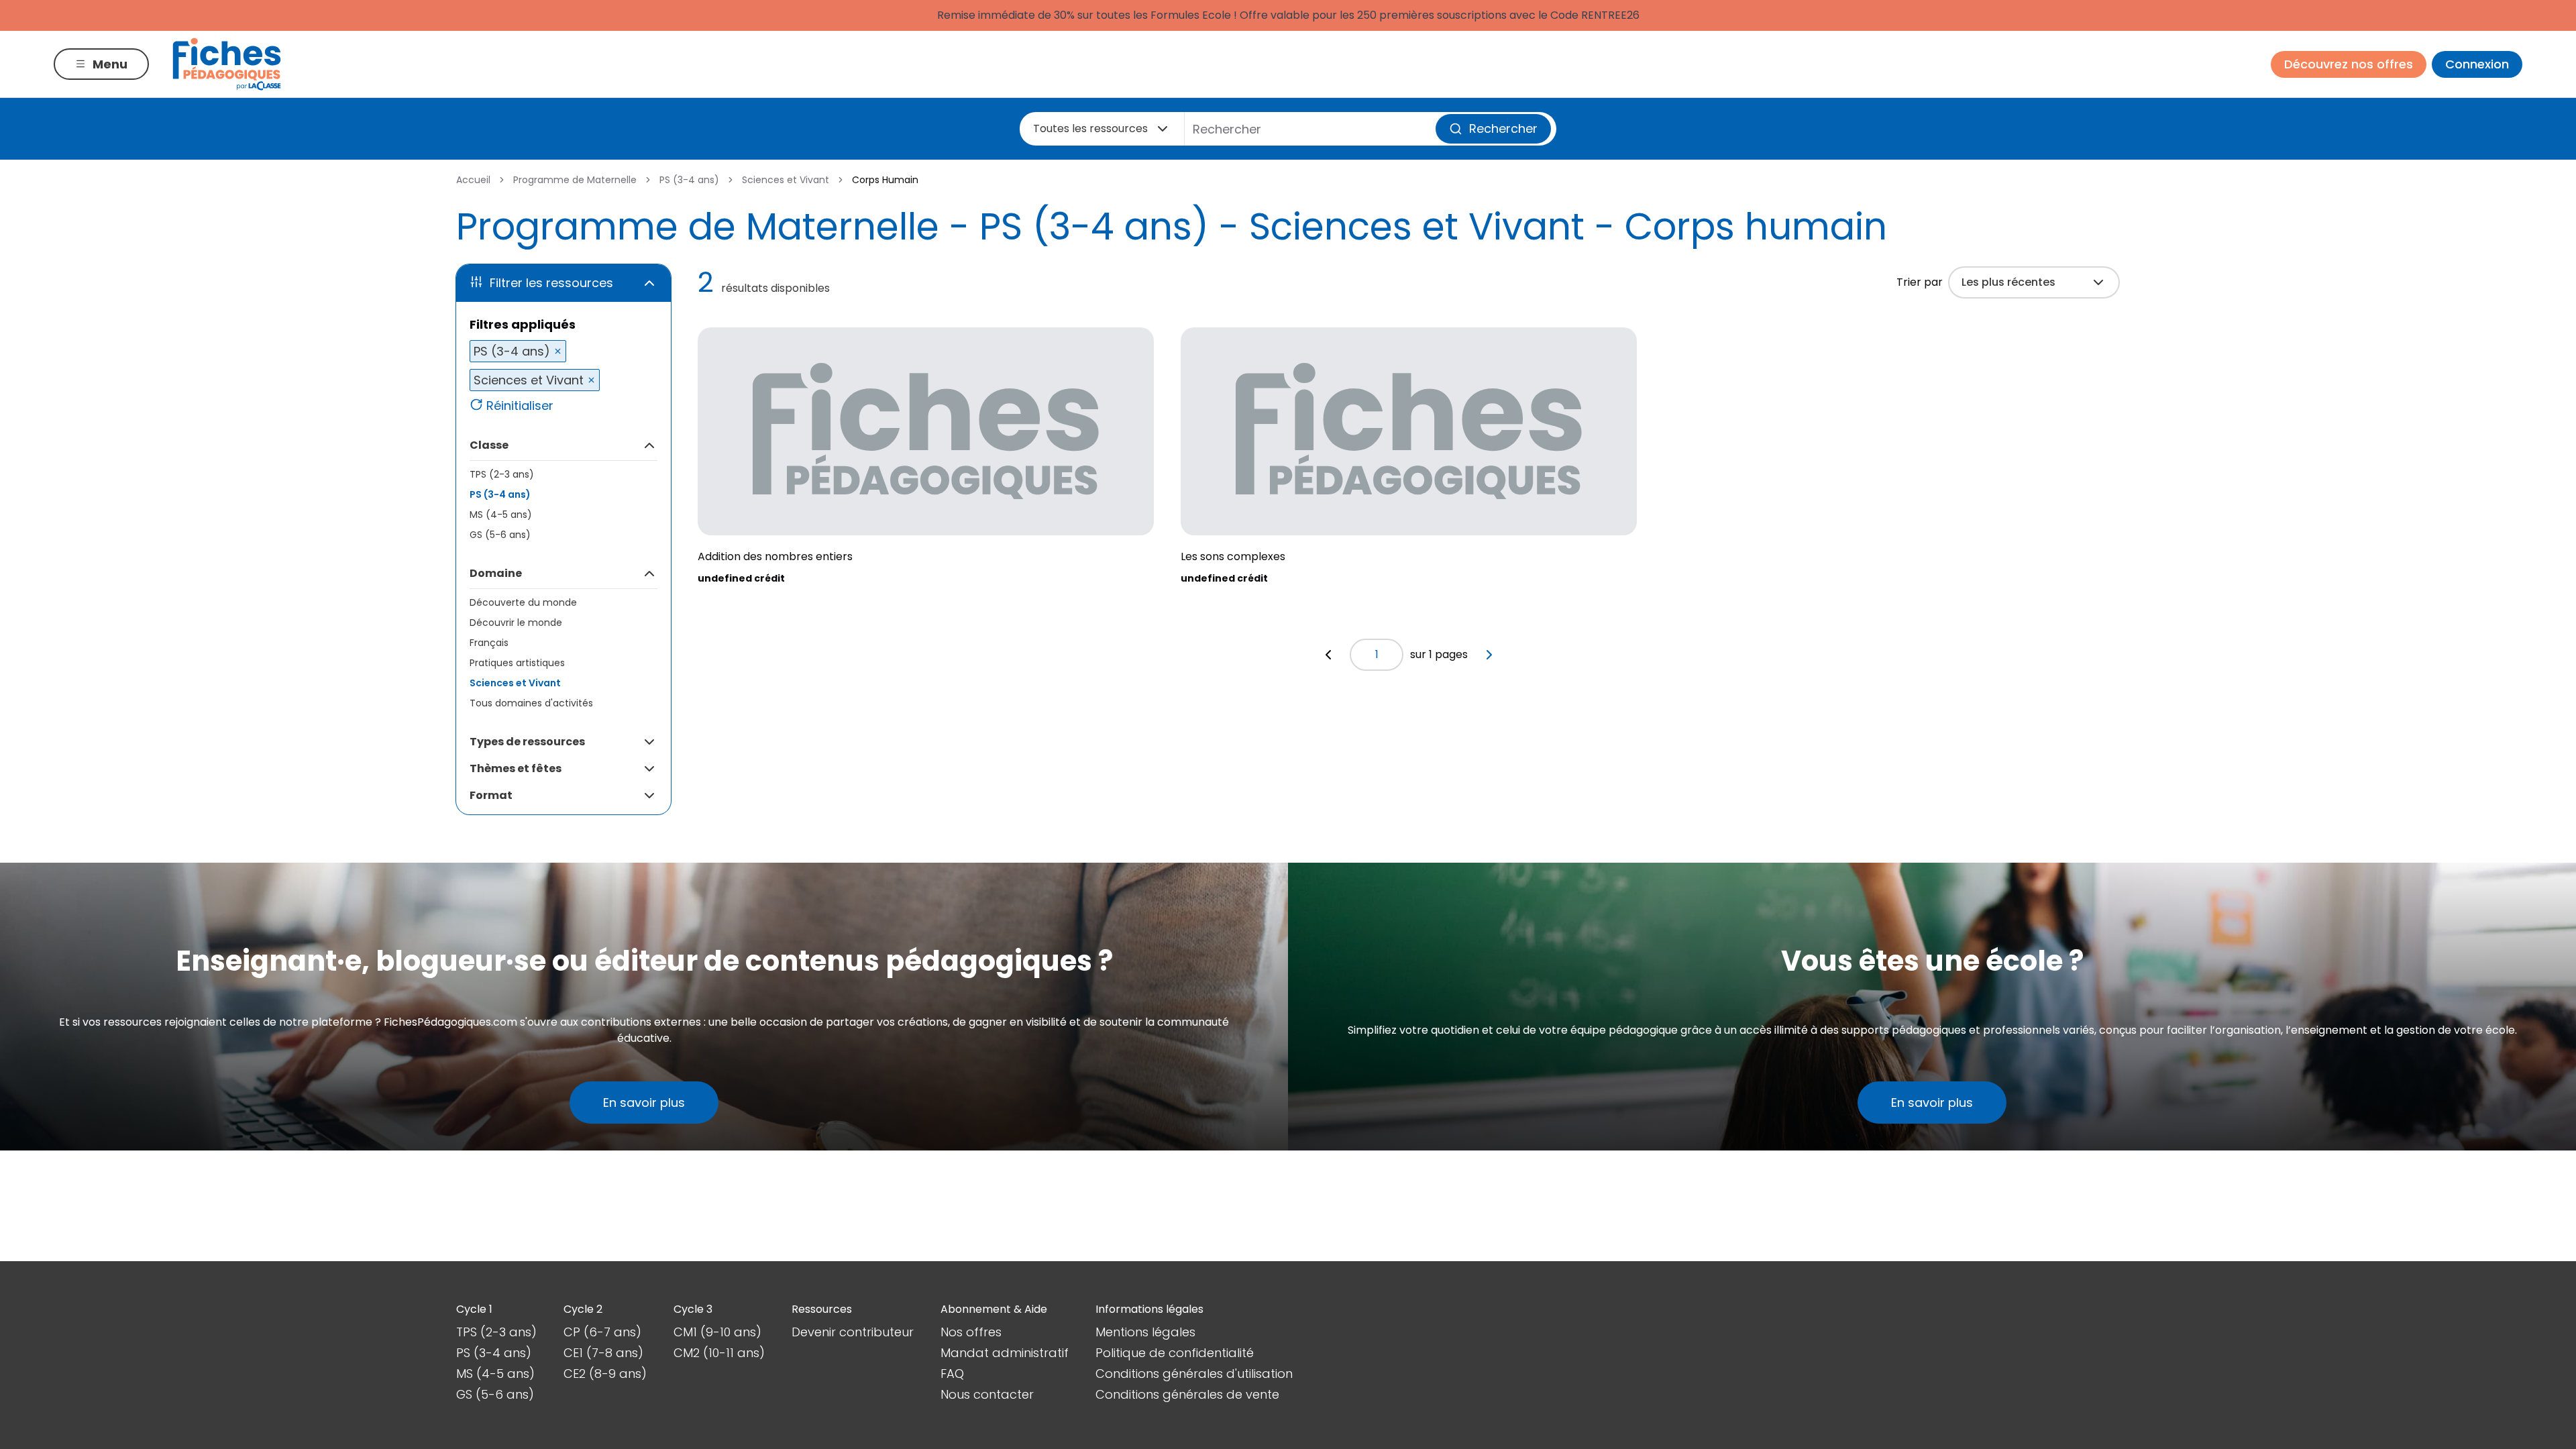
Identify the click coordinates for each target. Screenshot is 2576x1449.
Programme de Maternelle (575, 180)
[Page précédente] (1328, 655)
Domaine (496, 573)
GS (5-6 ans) (500, 535)
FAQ (952, 1374)
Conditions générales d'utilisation (1194, 1374)
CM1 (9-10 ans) (717, 1332)
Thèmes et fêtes (516, 768)
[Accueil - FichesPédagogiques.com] (227, 64)
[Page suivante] (1489, 655)
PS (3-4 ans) (689, 180)
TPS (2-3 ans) (502, 474)
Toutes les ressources (1090, 128)
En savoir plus (644, 1103)
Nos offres (971, 1332)
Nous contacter (987, 1394)
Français (489, 643)
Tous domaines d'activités (531, 703)
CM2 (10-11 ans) (719, 1353)
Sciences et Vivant (786, 180)
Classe (489, 445)
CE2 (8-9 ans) (605, 1374)
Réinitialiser (520, 406)
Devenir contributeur (853, 1332)
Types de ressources (527, 742)
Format (491, 795)
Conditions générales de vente (1187, 1394)
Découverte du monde (523, 602)
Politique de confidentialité (1175, 1353)
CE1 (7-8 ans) (603, 1353)
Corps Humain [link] (885, 180)
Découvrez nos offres (2349, 64)
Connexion (2477, 64)
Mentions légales (1145, 1332)
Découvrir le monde (516, 623)
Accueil (473, 180)
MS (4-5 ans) (501, 515)
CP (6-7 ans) (602, 1332)
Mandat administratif (1005, 1353)
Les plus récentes (2008, 282)
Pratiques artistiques (517, 663)
